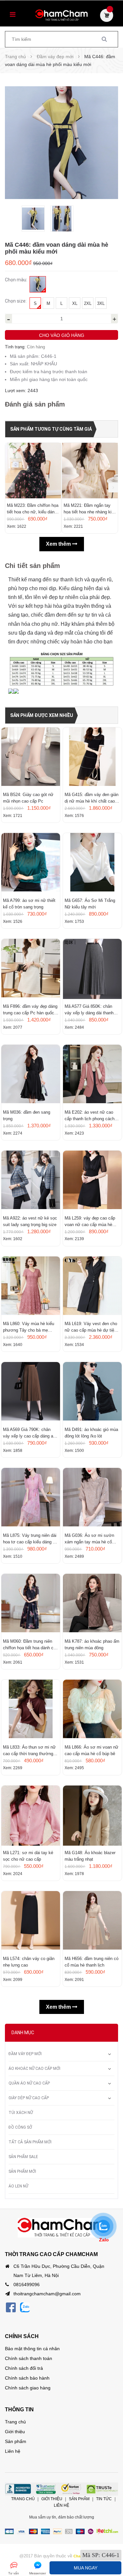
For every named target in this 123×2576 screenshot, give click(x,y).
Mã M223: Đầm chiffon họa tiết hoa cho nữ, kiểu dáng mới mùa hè (33, 509)
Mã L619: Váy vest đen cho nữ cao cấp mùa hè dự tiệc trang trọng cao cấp (91, 1327)
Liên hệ (13, 2451)
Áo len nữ (18, 2186)
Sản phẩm (16, 2441)
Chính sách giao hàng (28, 2388)
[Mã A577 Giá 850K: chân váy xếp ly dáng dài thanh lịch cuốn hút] (92, 969)
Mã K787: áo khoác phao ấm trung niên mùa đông (92, 1645)
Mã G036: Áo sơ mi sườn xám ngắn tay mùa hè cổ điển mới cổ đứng (89, 1539)
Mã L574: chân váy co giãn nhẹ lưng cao (29, 1962)
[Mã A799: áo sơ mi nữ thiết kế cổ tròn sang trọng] (31, 863)
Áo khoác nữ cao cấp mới (34, 2069)
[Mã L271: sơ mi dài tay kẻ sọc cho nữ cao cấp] (31, 1816)
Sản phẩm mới (22, 2171)
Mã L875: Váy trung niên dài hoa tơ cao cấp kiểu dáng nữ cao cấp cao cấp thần (31, 1539)
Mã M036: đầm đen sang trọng (27, 1115)
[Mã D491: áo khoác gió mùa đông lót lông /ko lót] (92, 1392)
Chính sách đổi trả (24, 2368)
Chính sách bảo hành (27, 2378)
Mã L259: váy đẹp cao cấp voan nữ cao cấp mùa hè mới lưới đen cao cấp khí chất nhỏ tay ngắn (90, 1222)
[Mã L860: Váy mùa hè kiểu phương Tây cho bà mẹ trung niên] (31, 1287)
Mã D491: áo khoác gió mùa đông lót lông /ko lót (91, 1433)
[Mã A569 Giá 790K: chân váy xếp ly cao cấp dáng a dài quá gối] (31, 1392)
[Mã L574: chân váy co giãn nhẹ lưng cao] (31, 1921)
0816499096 (27, 2285)
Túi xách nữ (21, 2113)
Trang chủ (15, 2422)
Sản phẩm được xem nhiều (42, 715)
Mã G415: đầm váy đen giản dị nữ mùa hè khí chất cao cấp (92, 798)
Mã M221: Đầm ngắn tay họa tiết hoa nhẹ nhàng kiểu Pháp (90, 509)
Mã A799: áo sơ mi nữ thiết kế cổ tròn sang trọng (29, 904)
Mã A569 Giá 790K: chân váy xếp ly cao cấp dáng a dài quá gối (28, 1433)
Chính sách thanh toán (29, 2358)
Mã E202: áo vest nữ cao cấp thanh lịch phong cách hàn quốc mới (90, 1116)
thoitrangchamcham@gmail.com (47, 2294)
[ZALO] (25, 2307)
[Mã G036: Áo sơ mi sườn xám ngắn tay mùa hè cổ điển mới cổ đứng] (92, 1498)
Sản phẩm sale (23, 2157)
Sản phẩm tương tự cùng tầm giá (51, 429)
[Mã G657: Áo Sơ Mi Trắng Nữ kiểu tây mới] (92, 863)
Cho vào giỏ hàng (62, 335)
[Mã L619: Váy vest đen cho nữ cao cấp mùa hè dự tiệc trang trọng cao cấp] (92, 1287)
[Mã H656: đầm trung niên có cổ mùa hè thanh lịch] (92, 1921)
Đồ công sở (20, 2127)
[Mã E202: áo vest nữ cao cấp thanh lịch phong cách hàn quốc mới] (92, 1075)
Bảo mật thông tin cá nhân (32, 2349)
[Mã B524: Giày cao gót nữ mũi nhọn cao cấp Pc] (31, 757)
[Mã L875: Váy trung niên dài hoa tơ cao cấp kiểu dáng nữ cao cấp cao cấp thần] (31, 1498)
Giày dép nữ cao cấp (29, 2098)
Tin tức (104, 2499)
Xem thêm (59, 544)
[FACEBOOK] (11, 2307)
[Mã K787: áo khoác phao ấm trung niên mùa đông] (92, 1604)
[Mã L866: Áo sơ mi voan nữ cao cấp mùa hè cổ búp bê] (92, 1710)
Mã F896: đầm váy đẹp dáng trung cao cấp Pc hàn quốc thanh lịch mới (30, 1010)
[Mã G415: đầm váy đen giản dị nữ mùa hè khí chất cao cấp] (92, 757)
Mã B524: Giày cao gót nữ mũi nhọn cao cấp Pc (28, 798)
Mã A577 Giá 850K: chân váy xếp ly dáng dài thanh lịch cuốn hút (89, 1010)
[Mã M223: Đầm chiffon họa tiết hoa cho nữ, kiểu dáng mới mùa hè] (33, 471)
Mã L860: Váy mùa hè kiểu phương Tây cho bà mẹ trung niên (29, 1327)
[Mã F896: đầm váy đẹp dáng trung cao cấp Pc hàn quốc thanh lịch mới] (31, 969)
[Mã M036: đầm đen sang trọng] (31, 1075)
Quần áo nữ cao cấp (29, 2083)
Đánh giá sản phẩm (35, 404)
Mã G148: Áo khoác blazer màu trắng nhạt (90, 1856)
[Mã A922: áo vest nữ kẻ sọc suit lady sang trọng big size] (31, 1181)
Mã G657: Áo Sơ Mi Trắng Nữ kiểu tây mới (90, 904)
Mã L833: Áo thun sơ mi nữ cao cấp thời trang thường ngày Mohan (29, 1751)
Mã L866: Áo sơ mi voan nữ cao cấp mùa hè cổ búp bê (92, 1750)
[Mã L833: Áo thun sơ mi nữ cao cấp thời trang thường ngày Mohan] (31, 1710)
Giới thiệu (15, 2432)
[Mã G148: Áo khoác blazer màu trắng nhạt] (92, 1816)
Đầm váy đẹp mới (25, 2054)
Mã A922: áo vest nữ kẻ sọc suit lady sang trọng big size (30, 1221)
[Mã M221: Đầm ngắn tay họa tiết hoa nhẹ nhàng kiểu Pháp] (90, 471)
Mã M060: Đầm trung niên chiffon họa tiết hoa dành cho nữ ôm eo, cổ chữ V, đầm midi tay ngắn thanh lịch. (31, 1645)
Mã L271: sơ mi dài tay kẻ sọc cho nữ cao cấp (28, 1856)
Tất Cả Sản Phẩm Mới (30, 2142)
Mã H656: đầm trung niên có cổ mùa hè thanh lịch (92, 1962)
